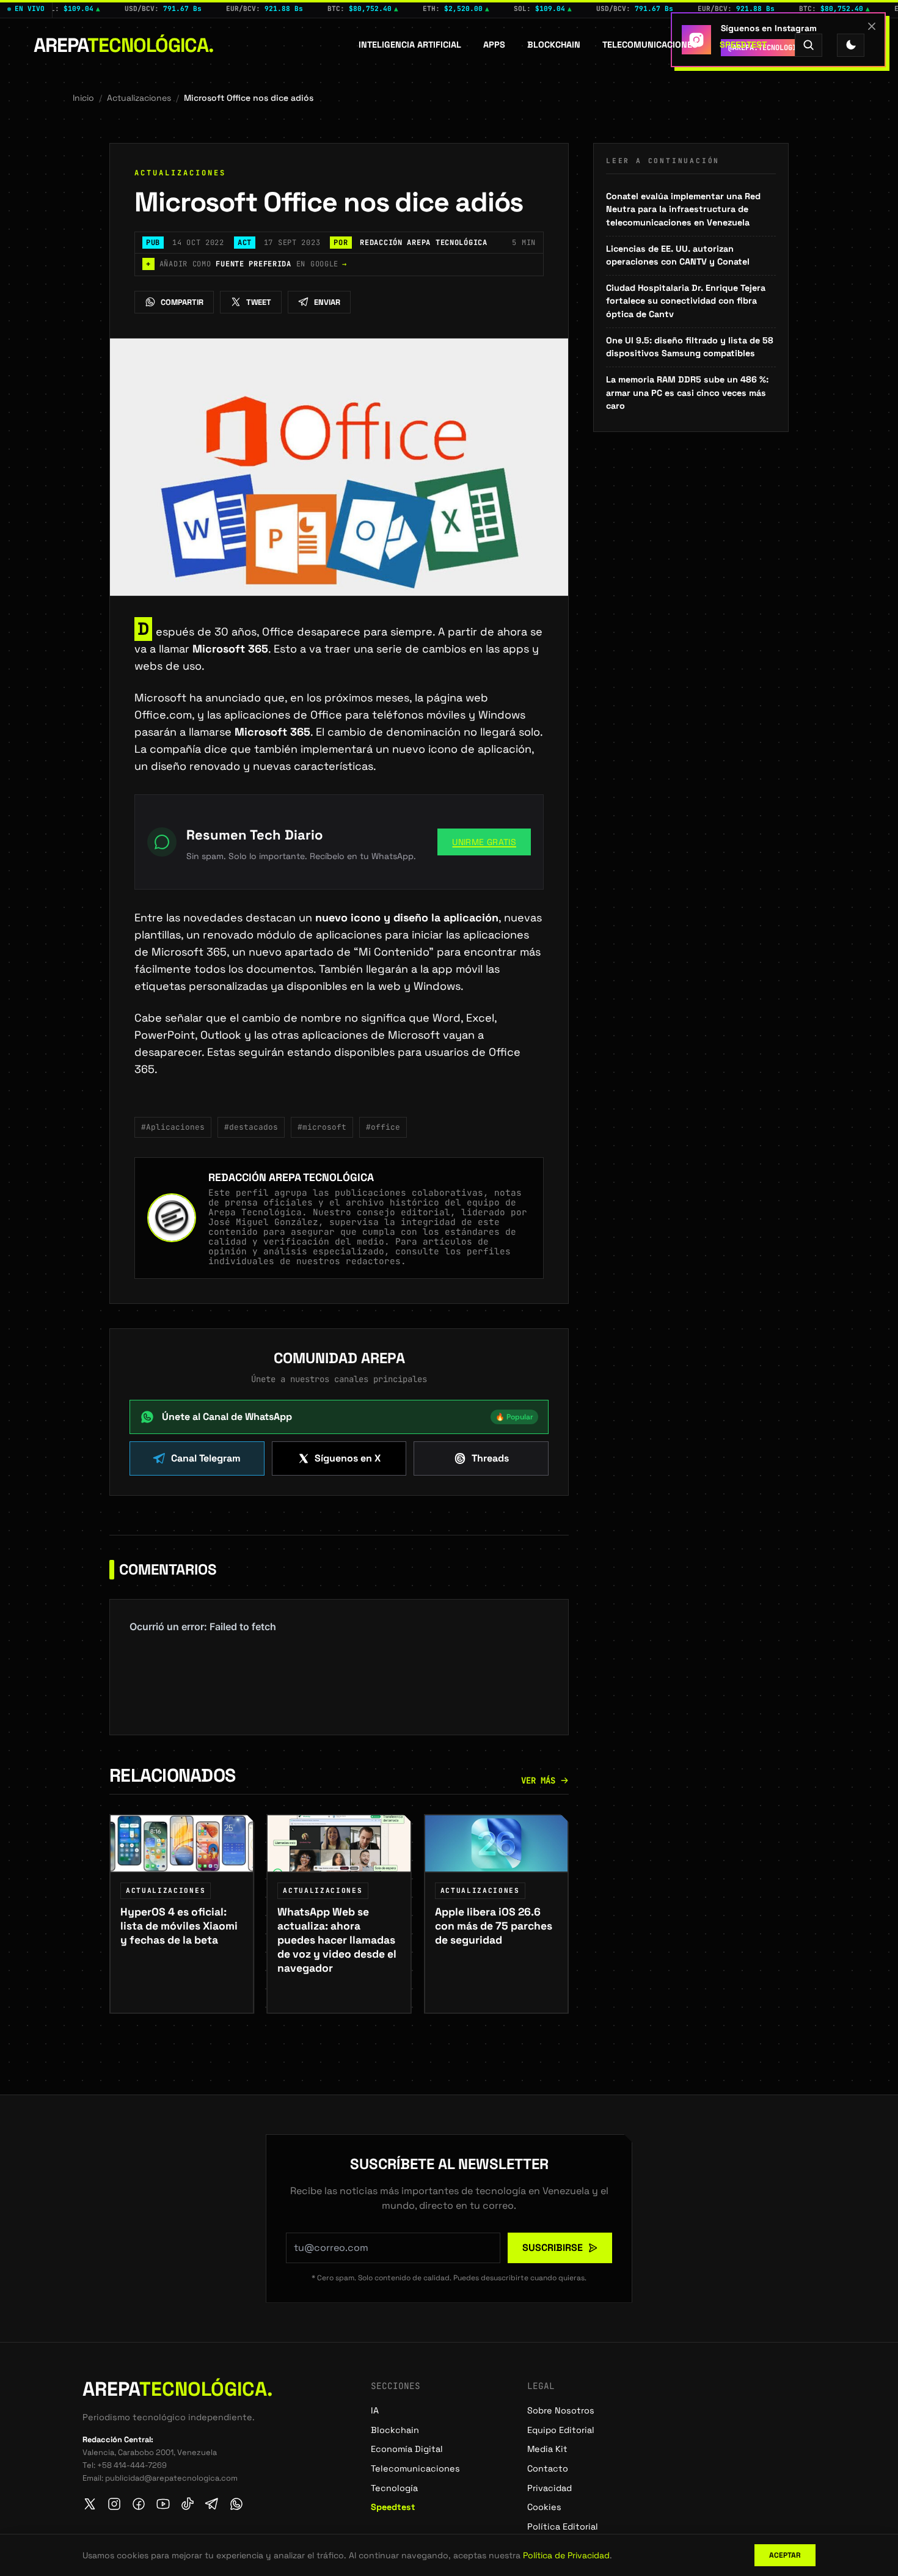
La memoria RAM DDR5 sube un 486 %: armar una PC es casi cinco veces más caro (687, 393)
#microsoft (322, 1127)
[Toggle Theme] (851, 45)
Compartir (182, 302)
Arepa (124, 45)
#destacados (251, 1127)
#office (383, 1127)
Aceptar (785, 2555)
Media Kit (547, 2449)
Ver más (538, 1780)
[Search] (809, 45)
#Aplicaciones (173, 1127)
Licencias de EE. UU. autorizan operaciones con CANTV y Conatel (678, 255)
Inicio (83, 98)
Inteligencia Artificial (410, 45)
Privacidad (549, 2488)
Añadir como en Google (246, 264)
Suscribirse (553, 2248)
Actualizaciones (139, 98)
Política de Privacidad (566, 2555)
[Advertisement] (691, 521)
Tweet (259, 302)
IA (375, 2410)
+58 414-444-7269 (132, 2465)
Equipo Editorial (561, 2430)
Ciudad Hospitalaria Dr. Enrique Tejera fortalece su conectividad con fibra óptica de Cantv (686, 301)
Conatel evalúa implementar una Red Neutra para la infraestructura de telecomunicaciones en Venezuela (683, 209)
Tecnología (394, 2488)
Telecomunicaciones (650, 45)
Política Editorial (563, 2527)
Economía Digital (407, 2449)
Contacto (548, 2468)
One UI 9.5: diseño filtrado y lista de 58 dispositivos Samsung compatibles (690, 347)
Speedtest (743, 45)
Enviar (327, 302)
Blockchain (554, 45)
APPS (494, 45)
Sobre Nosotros (561, 2410)
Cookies (544, 2507)
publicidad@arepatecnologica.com (171, 2478)
